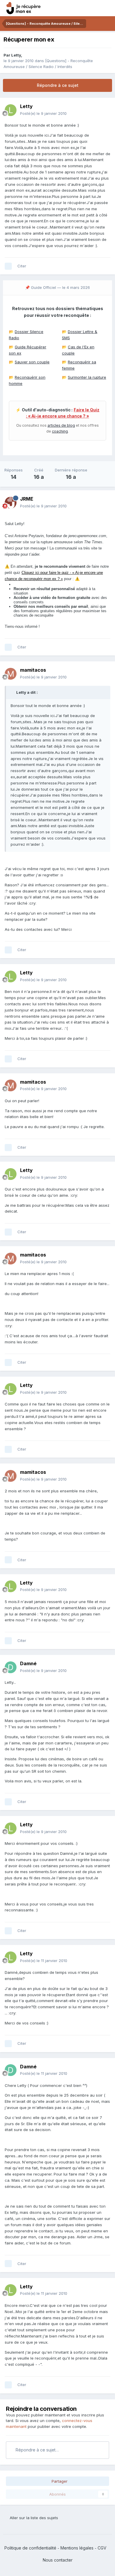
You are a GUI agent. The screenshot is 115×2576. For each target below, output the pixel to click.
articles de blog (61, 425)
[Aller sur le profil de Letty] (11, 110)
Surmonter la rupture (87, 377)
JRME (27, 499)
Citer (22, 266)
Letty (16, 55)
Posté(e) (43, 113)
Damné (28, 1663)
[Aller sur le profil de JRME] (11, 503)
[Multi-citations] (8, 266)
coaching (60, 431)
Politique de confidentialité (30, 2548)
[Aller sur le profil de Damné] (11, 1667)
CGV (102, 2548)
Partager (59, 2481)
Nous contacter (58, 2560)
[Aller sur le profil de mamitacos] (11, 674)
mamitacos (33, 670)
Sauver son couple (32, 362)
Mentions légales (77, 2548)
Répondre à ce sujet (58, 85)
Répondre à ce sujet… (37, 2450)
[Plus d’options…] (104, 110)
